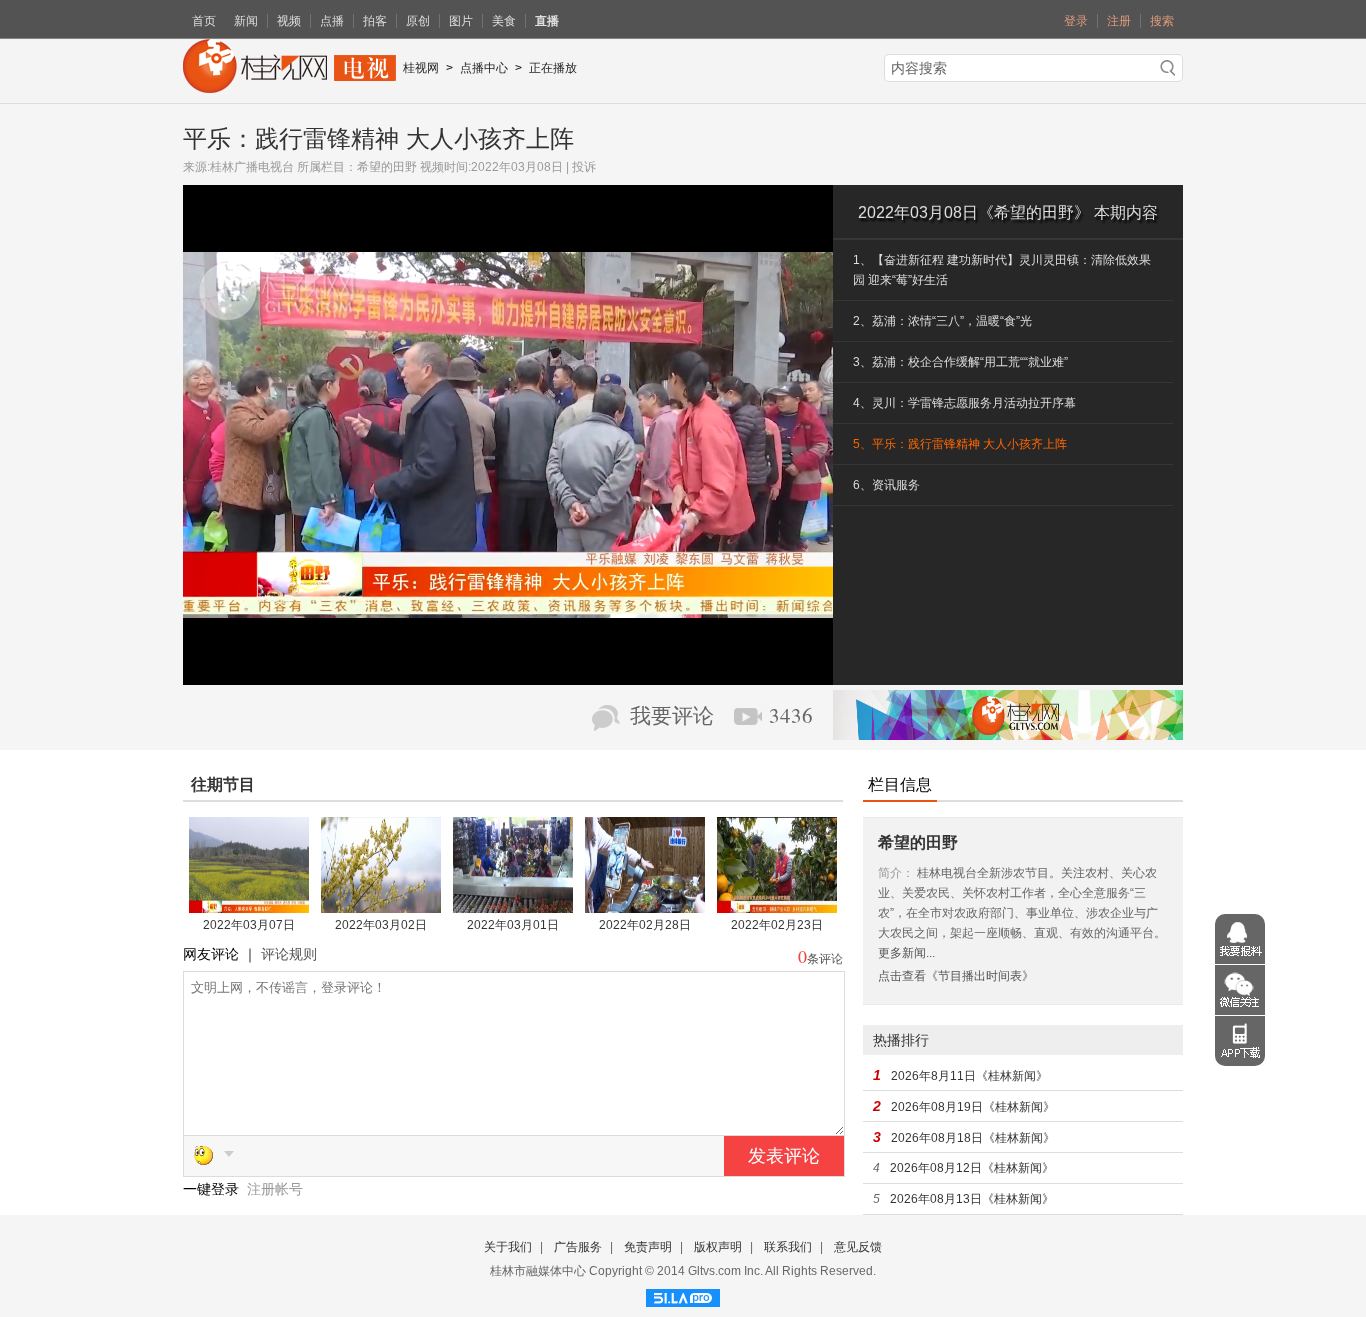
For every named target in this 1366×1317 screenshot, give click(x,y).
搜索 (1162, 21)
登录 (1076, 21)
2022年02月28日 (645, 925)
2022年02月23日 (777, 925)
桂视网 (421, 68)
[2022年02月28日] (645, 906)
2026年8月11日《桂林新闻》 (969, 1076)
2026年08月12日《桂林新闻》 (972, 1168)
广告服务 (578, 1247)
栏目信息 (900, 784)
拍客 (375, 21)
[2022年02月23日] (777, 906)
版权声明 (718, 1247)
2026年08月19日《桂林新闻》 (973, 1107)
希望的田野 (387, 167)
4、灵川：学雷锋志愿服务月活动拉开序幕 (964, 403)
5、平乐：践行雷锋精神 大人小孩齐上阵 (960, 444)
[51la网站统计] (683, 1295)
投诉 (584, 167)
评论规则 (289, 954)
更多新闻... (906, 953)
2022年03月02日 (381, 925)
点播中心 (484, 68)
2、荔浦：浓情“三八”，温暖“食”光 (942, 321)
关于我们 (508, 1247)
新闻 (246, 21)
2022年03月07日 (249, 925)
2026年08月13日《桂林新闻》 (972, 1199)
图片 (461, 21)
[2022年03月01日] (513, 906)
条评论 (825, 959)
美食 (504, 21)
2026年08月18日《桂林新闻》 (973, 1138)
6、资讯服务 (886, 485)
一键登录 (213, 1189)
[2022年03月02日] (381, 906)
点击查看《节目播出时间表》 (956, 976)
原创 (418, 21)
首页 (204, 21)
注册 (1119, 21)
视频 (289, 21)
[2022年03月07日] (249, 906)
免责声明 (648, 1247)
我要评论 (672, 716)
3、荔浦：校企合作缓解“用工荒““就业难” (960, 362)
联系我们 (788, 1247)
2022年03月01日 (513, 925)
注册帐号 (275, 1189)
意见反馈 (858, 1247)
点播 (332, 21)
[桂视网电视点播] (289, 86)
